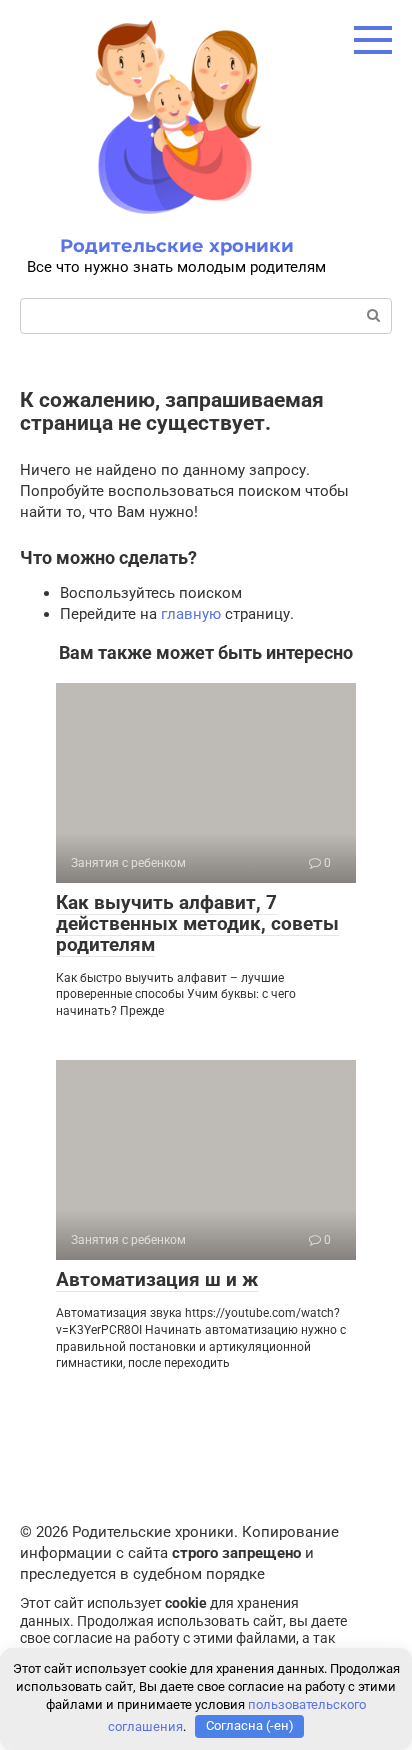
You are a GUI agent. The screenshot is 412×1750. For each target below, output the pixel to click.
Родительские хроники (177, 246)
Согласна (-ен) (250, 1725)
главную (191, 614)
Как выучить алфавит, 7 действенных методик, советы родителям (197, 923)
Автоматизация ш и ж (157, 1279)
